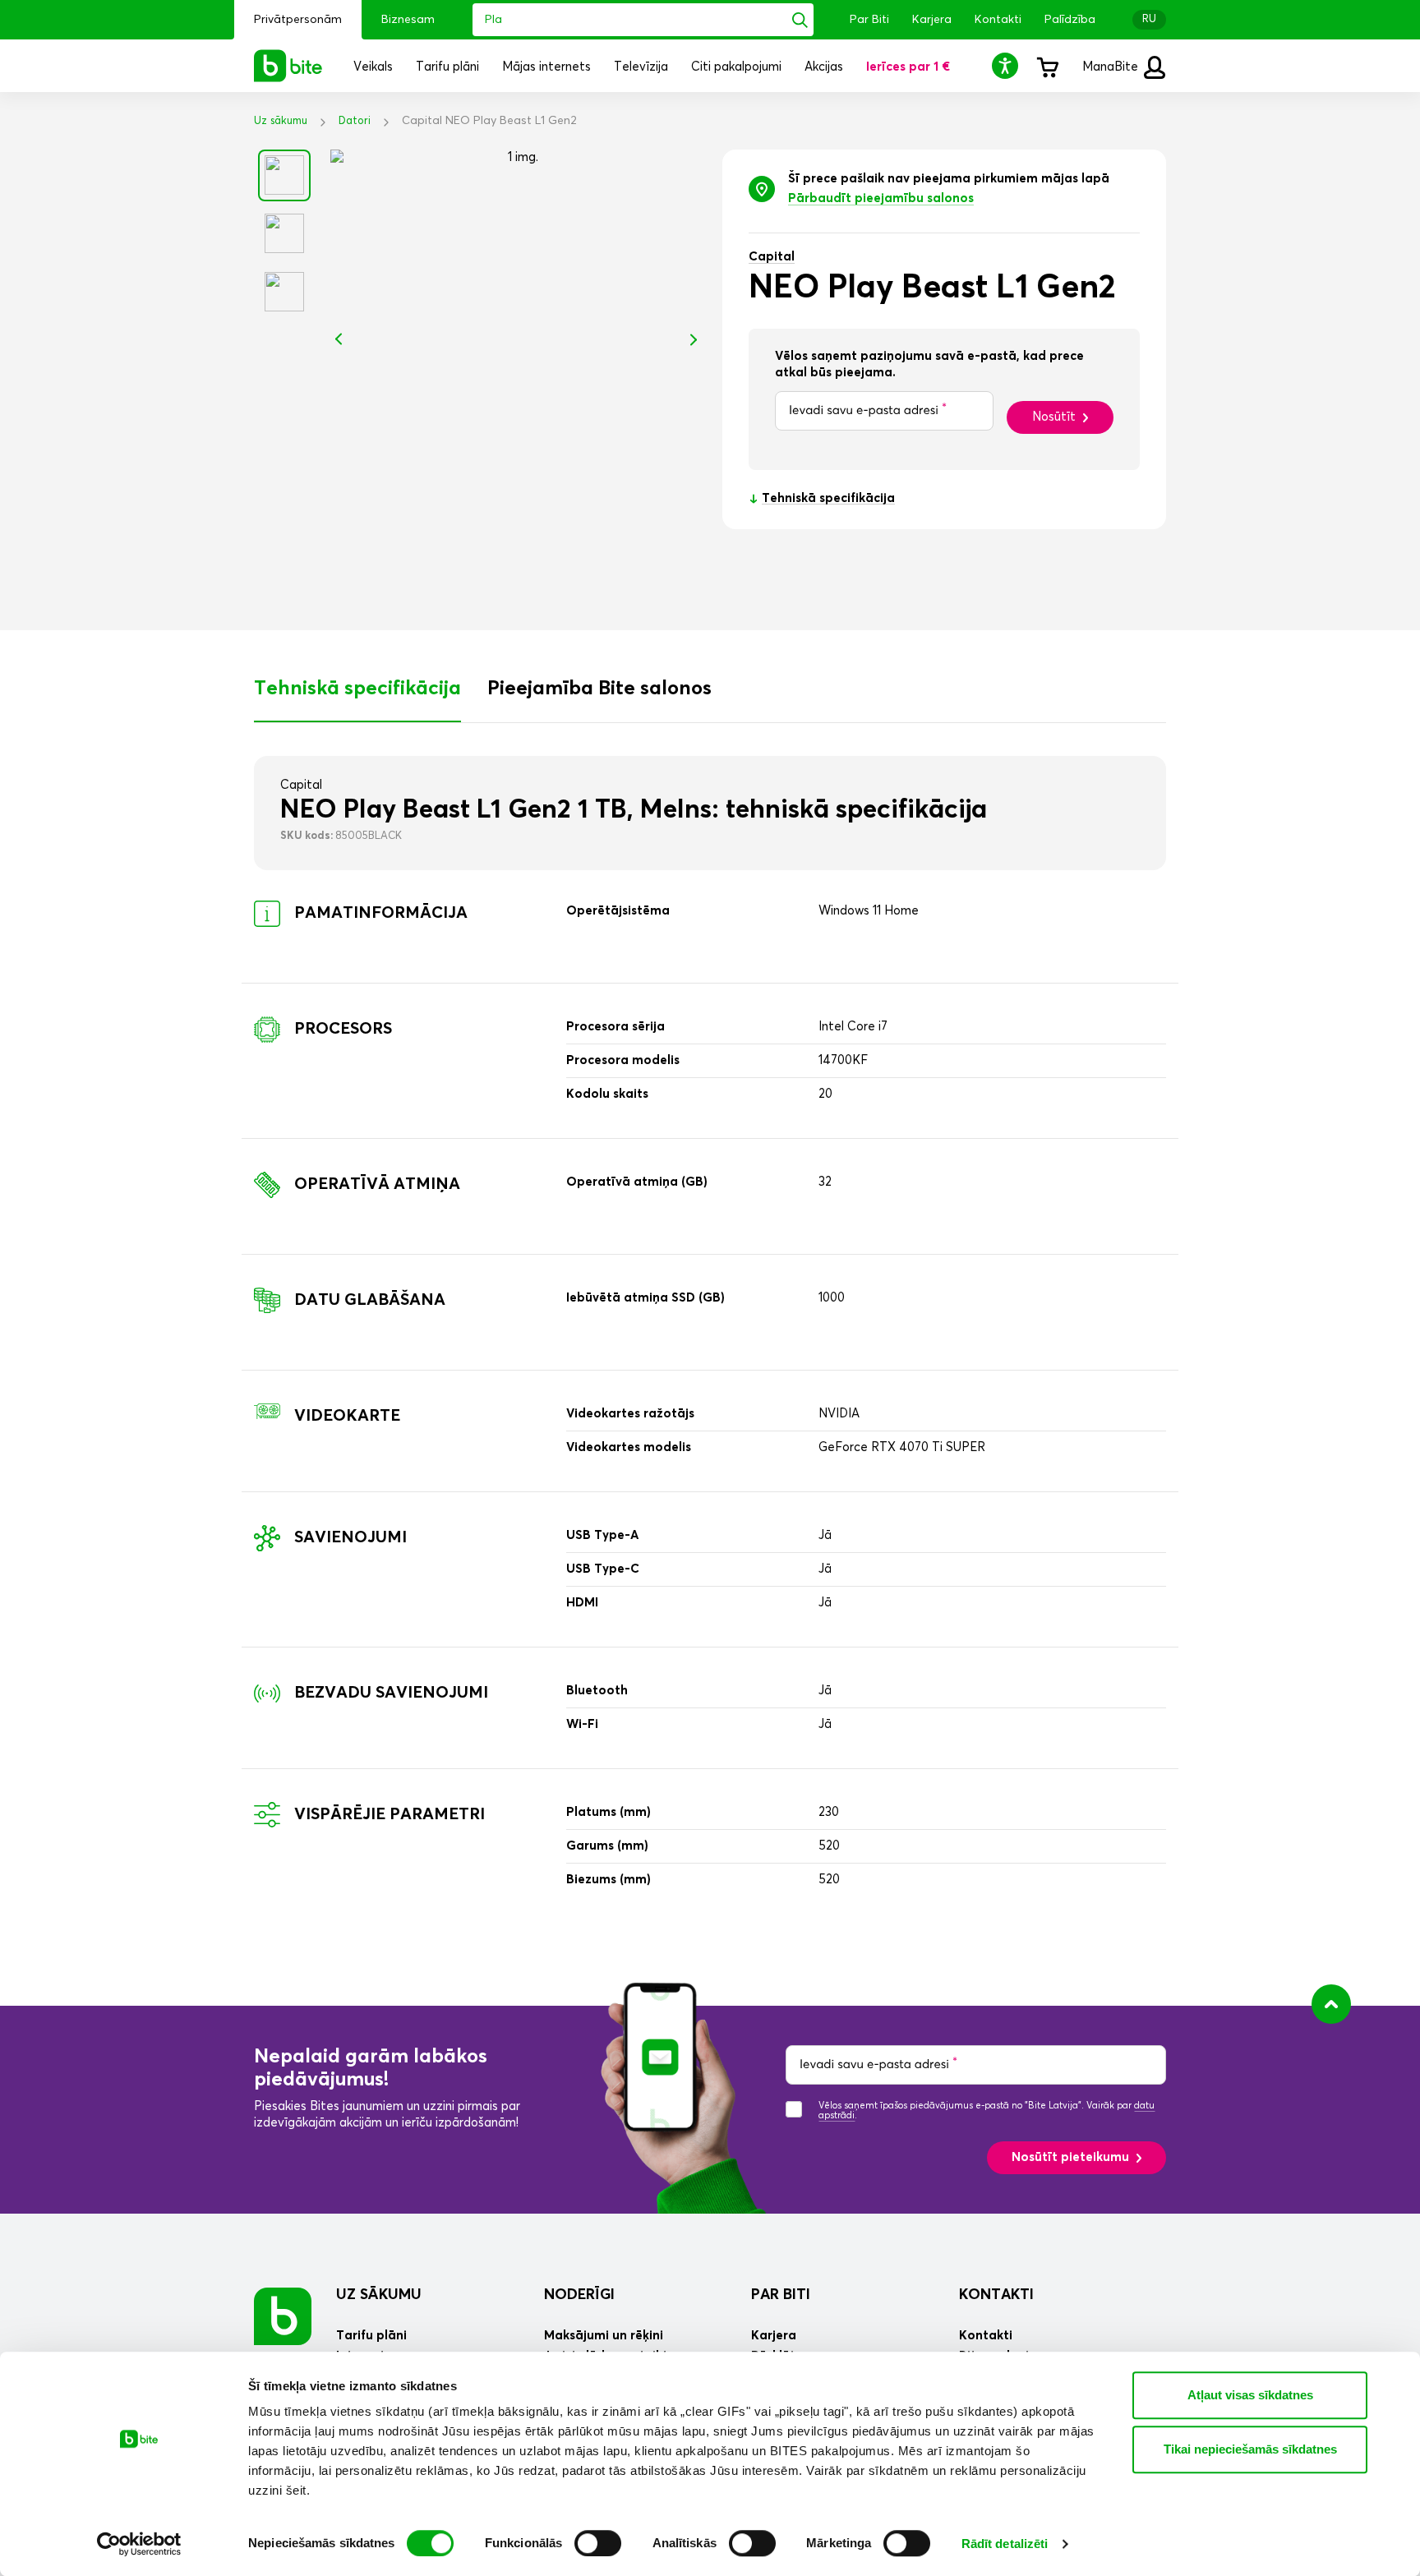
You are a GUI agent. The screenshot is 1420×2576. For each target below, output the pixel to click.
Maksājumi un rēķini (604, 2336)
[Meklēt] (800, 20)
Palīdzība (1070, 20)
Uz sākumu (281, 121)
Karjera (932, 20)
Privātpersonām (298, 20)
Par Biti (869, 20)
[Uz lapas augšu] (1331, 2004)
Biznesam (408, 20)
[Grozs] (1047, 66)
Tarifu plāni (371, 2336)
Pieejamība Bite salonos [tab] (599, 689)
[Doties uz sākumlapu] (283, 2316)
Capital (772, 257)
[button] (1007, 65)
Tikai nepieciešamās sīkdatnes (1250, 2449)
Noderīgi (579, 2295)
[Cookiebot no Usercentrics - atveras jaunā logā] (139, 2544)
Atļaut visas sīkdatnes (1250, 2395)
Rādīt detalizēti (1005, 2544)
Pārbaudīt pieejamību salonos (881, 198)
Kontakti (998, 20)
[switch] (598, 2543)
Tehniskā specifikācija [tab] (357, 689)
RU (1149, 19)
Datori (355, 121)
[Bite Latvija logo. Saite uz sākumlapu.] (288, 66)
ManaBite (1112, 67)
